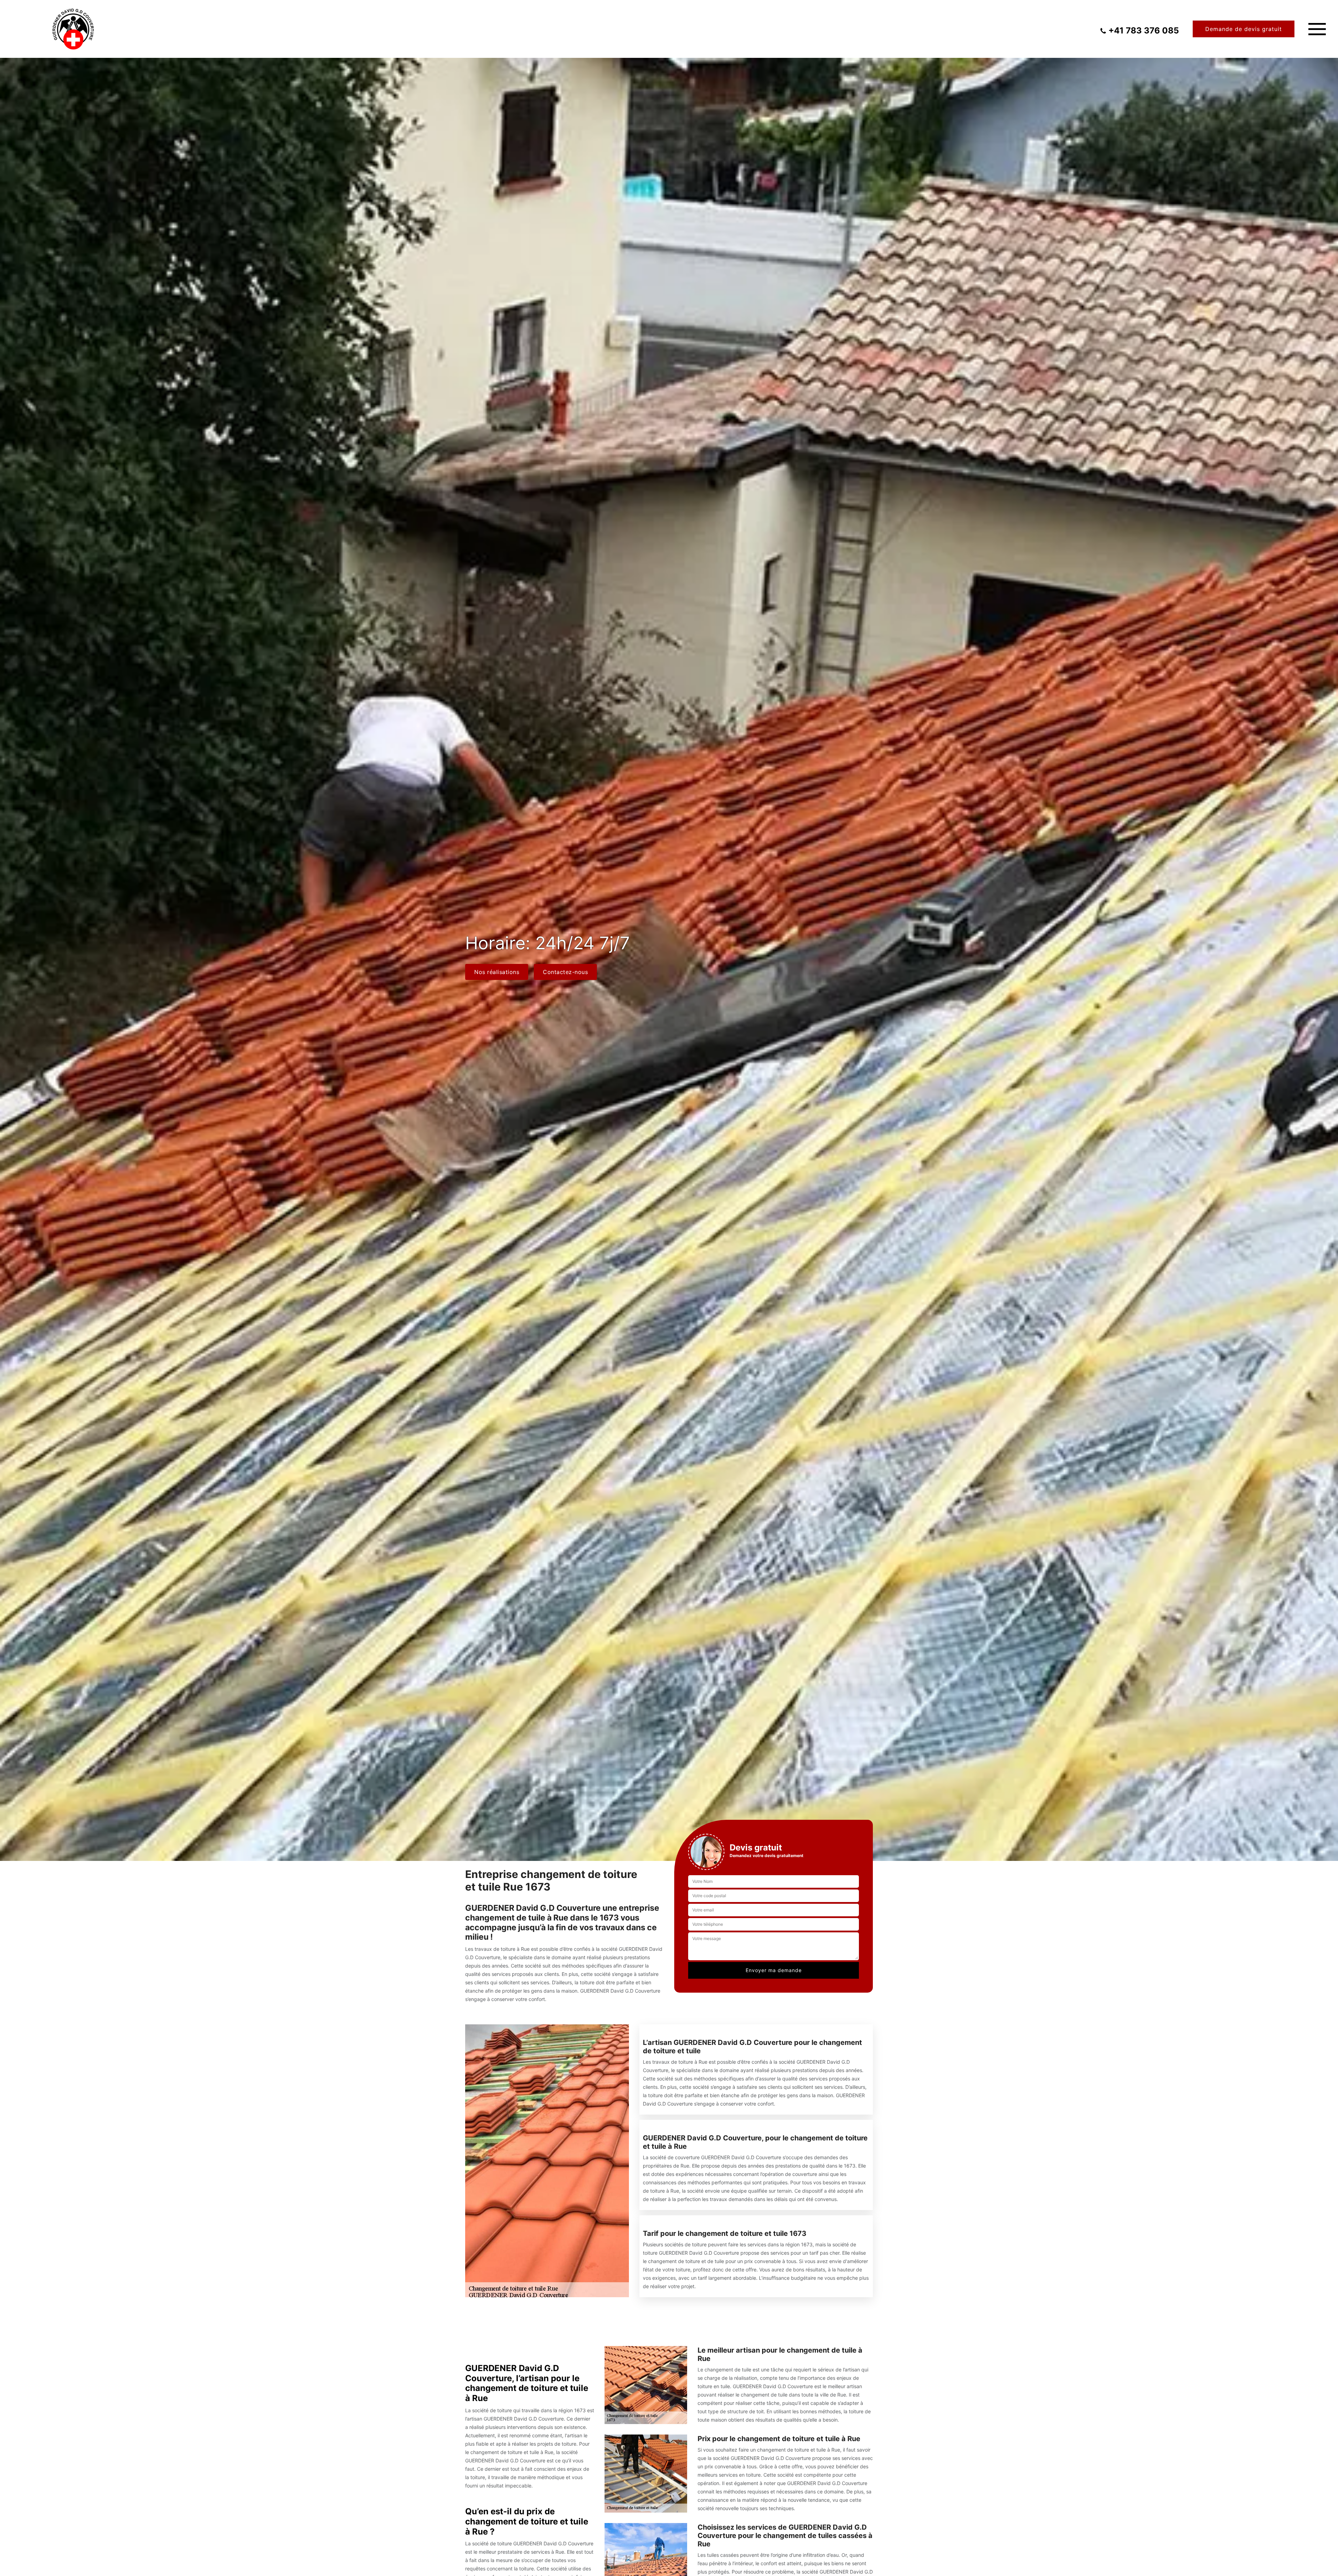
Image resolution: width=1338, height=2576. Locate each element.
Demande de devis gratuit (1244, 29)
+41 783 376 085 (1144, 31)
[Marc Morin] (73, 29)
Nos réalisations (497, 972)
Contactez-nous (565, 972)
